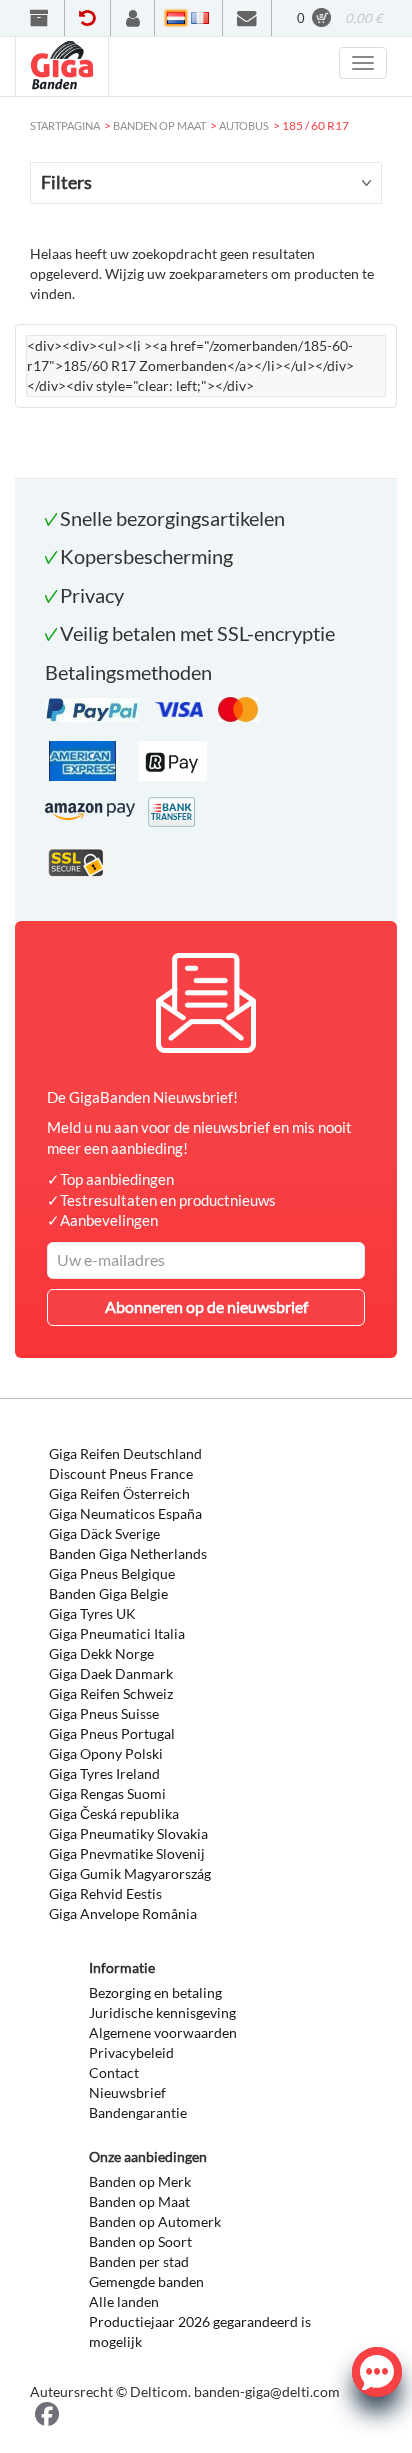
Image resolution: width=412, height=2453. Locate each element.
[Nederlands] (176, 18)
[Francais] (200, 18)
